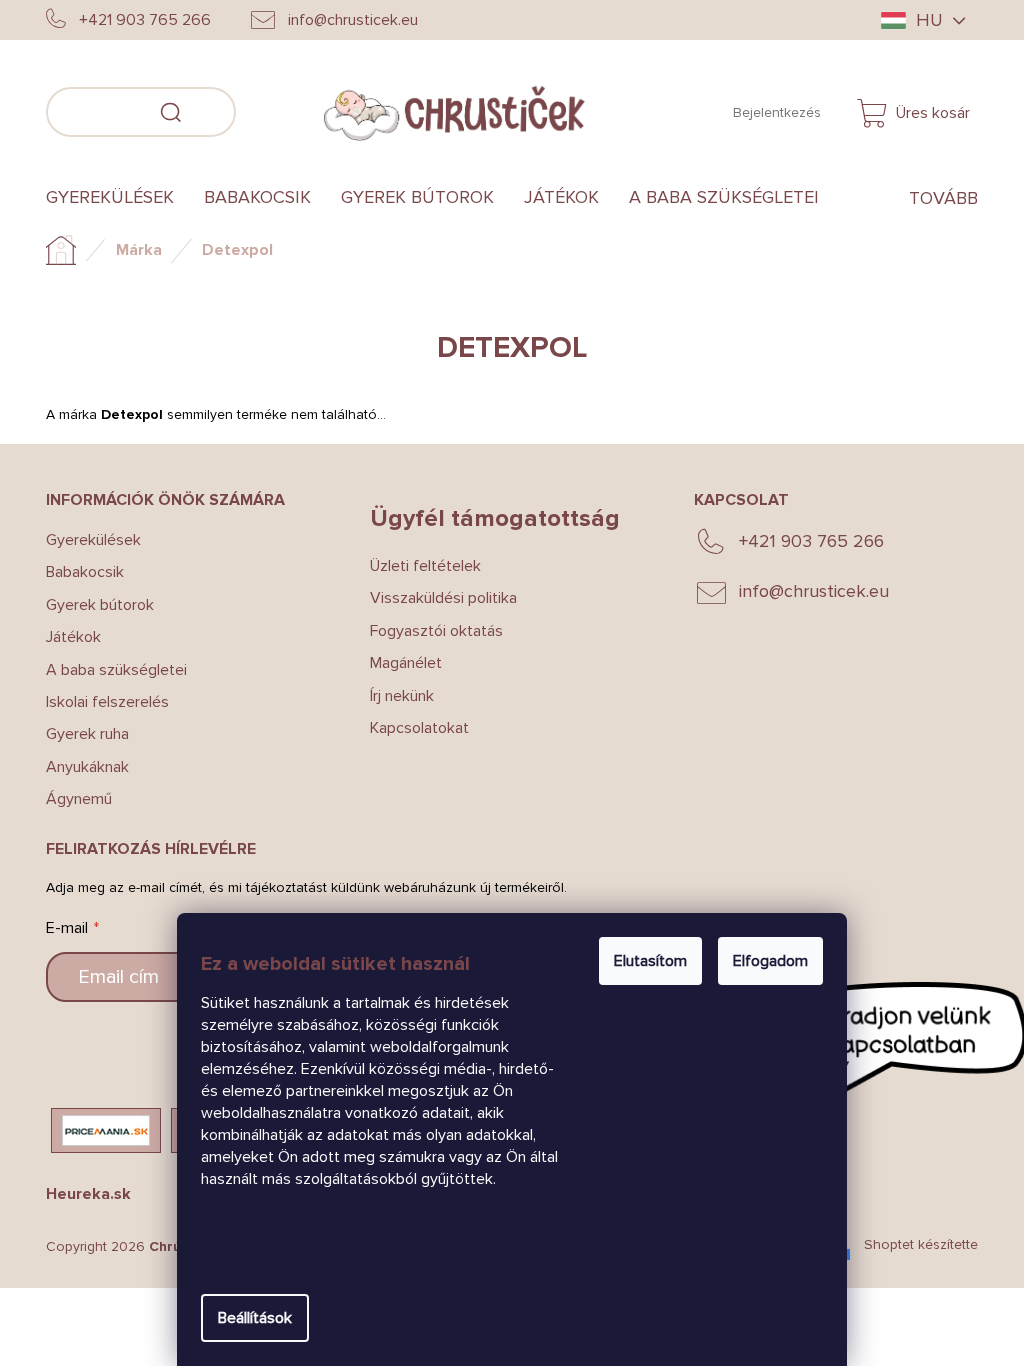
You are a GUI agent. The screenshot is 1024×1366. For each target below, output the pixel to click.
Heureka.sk (88, 1194)
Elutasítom (650, 961)
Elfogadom (770, 961)
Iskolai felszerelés (107, 702)
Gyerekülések (93, 540)
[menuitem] (117, 198)
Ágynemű (79, 799)
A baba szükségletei (116, 670)
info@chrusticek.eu (814, 591)
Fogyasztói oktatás (436, 631)
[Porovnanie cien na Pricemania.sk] (106, 1130)
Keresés (266, 109)
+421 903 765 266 (811, 541)
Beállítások (255, 1318)
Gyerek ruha (87, 734)
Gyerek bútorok (100, 605)
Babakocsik (85, 572)
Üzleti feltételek (425, 566)
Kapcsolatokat (419, 728)
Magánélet (406, 663)
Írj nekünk (402, 696)
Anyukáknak (87, 767)
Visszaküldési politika (443, 598)
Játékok (73, 637)
